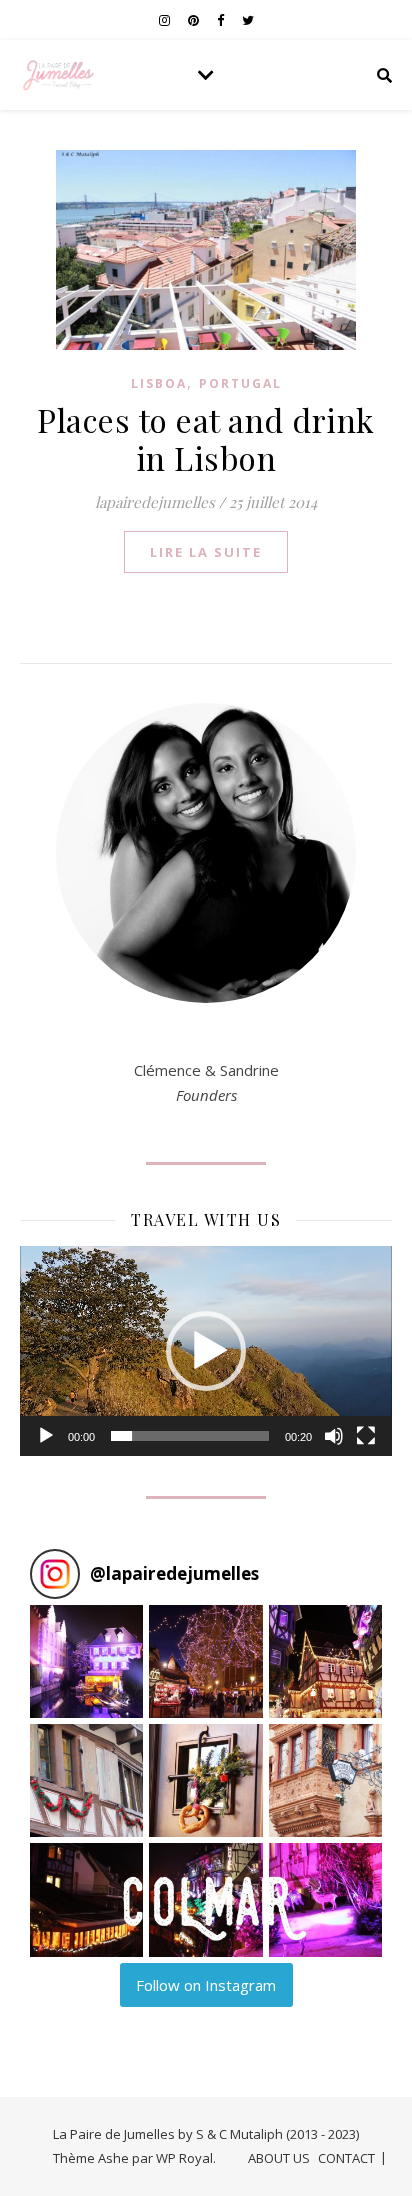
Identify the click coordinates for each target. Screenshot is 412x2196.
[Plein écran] (366, 1436)
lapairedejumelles (155, 502)
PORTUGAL (240, 383)
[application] (206, 1350)
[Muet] (334, 1436)
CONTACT (346, 2158)
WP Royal (184, 2158)
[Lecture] (46, 1436)
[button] (206, 1351)
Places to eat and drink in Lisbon (206, 438)
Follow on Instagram (206, 1985)
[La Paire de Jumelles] (60, 75)
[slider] (190, 1436)
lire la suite (206, 552)
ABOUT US (279, 2158)
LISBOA (159, 383)
